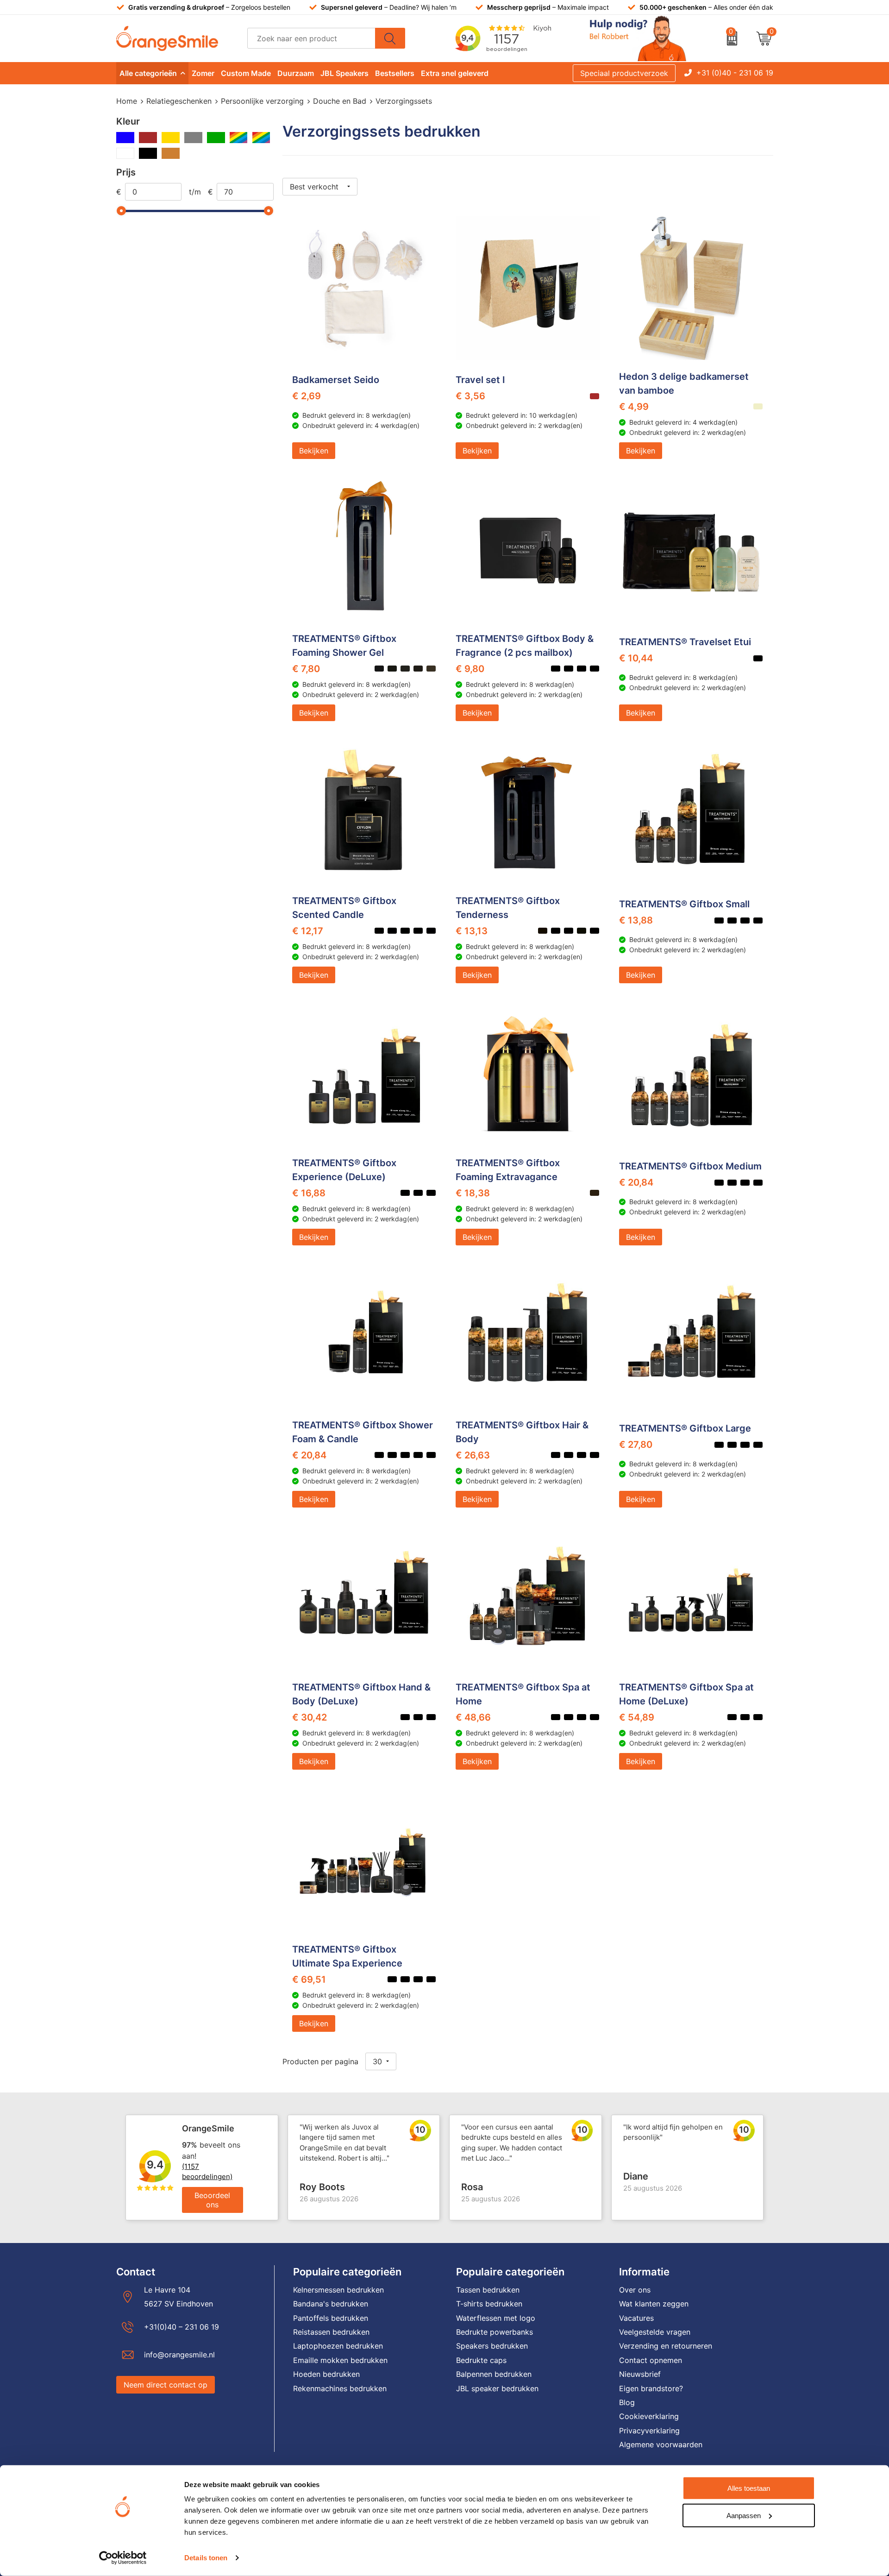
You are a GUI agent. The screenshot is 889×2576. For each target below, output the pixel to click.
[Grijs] (193, 138)
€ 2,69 (307, 396)
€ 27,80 (636, 1445)
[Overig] (261, 138)
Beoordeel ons (212, 2200)
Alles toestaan (749, 2488)
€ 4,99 (634, 407)
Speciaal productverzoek (624, 73)
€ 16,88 (309, 1193)
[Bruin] (148, 138)
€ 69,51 (309, 1979)
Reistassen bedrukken (331, 2332)
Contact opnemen (651, 2360)
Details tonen (206, 2558)
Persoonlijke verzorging (262, 101)
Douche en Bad (340, 101)
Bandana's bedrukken (331, 2304)
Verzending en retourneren (666, 2346)
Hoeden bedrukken (326, 2374)
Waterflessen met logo (496, 2318)
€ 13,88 (636, 920)
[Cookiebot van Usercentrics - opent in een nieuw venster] (123, 2558)
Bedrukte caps (481, 2360)
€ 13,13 (472, 931)
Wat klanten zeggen (654, 2304)
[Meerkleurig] (239, 138)
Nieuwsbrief (640, 2374)
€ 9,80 (470, 669)
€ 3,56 (470, 396)
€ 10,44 (636, 658)
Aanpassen (744, 2515)
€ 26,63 (473, 1455)
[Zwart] (148, 153)
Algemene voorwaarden (661, 2444)
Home (127, 101)
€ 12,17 (308, 931)
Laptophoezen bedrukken (338, 2346)
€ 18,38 (473, 1193)
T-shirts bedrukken (489, 2304)
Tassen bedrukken (488, 2290)
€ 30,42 (310, 1717)
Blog (627, 2402)
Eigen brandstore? (651, 2388)
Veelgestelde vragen (655, 2332)
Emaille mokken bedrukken (340, 2360)
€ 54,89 (637, 1717)
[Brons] (171, 153)
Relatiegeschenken (179, 101)
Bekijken (314, 451)
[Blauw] (125, 138)
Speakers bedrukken (492, 2346)
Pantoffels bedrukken (331, 2318)
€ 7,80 (306, 669)
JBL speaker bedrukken (497, 2388)
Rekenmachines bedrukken (340, 2388)
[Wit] (125, 153)
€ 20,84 (636, 1182)
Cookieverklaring (649, 2416)
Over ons (635, 2290)
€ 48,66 (473, 1717)
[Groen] (216, 138)
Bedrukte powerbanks (495, 2332)
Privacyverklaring (649, 2431)
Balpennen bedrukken (494, 2374)
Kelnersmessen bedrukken (338, 2290)
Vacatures (636, 2318)
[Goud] (171, 138)
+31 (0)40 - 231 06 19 (735, 73)
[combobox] (311, 38)
